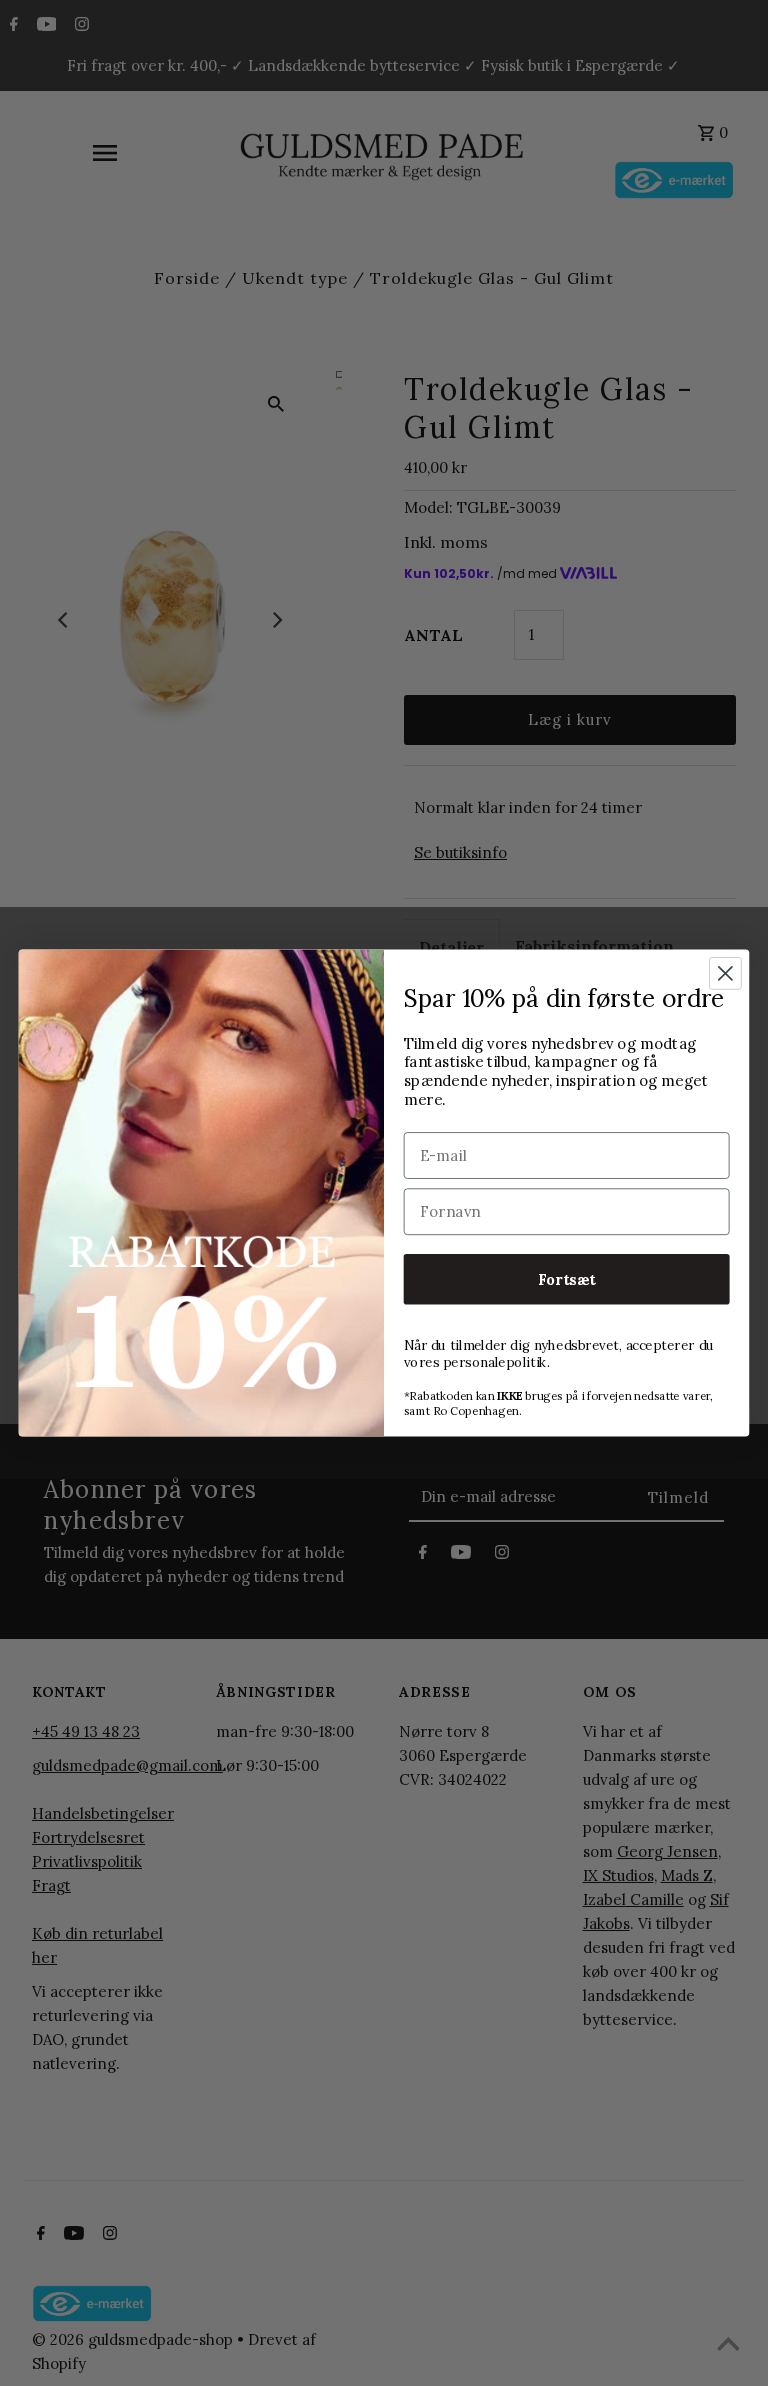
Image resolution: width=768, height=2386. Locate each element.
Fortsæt (567, 1278)
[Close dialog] (725, 973)
